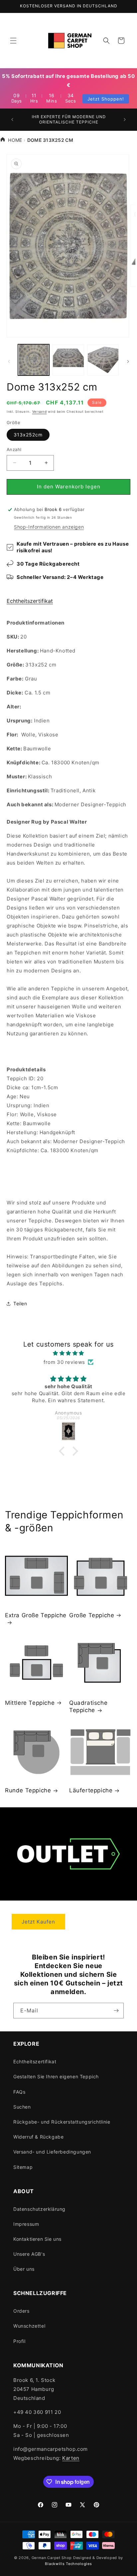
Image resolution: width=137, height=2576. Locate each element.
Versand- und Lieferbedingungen (52, 2152)
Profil (19, 2341)
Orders (21, 2311)
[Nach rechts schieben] (128, 362)
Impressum (26, 2224)
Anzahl (14, 449)
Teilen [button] (20, 1303)
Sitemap (23, 2167)
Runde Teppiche (28, 1790)
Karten (71, 2458)
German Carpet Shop (52, 2558)
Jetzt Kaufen (38, 1922)
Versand (40, 411)
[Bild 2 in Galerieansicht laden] (68, 360)
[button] (13, 41)
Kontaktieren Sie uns (37, 2239)
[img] (68, 1353)
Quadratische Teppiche (88, 1706)
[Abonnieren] (116, 2011)
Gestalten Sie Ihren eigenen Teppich (56, 2076)
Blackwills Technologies (68, 2564)
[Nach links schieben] (9, 362)
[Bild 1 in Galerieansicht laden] (34, 360)
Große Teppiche (92, 1615)
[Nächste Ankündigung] (125, 120)
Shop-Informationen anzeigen (49, 527)
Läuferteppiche (91, 1790)
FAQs (19, 2092)
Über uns (24, 2269)
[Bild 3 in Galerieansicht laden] (103, 360)
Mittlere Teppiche (30, 1703)
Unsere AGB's (29, 2254)
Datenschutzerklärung (39, 2209)
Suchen (22, 2107)
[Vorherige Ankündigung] (12, 120)
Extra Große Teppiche (36, 1615)
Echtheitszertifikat (30, 601)
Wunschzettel (29, 2326)
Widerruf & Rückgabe (38, 2137)
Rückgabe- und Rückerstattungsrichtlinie (62, 2122)
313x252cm (28, 435)
